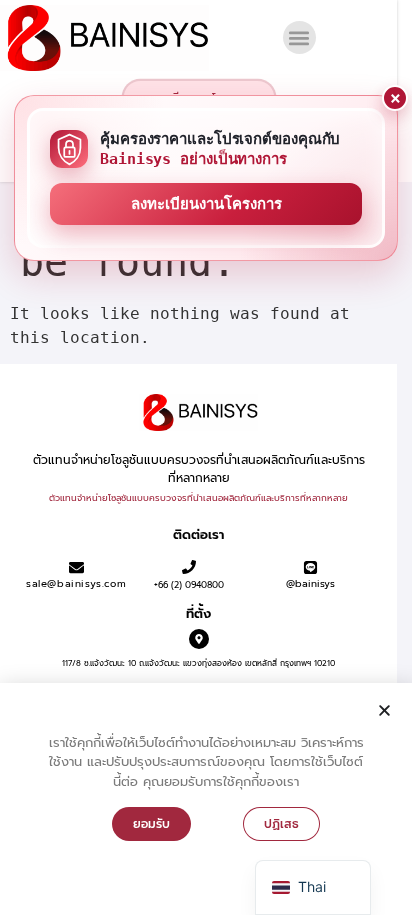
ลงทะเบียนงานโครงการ (206, 204)
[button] (299, 37)
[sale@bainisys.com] (76, 567)
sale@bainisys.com (76, 583)
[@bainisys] (310, 567)
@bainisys (310, 583)
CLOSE (395, 98)
